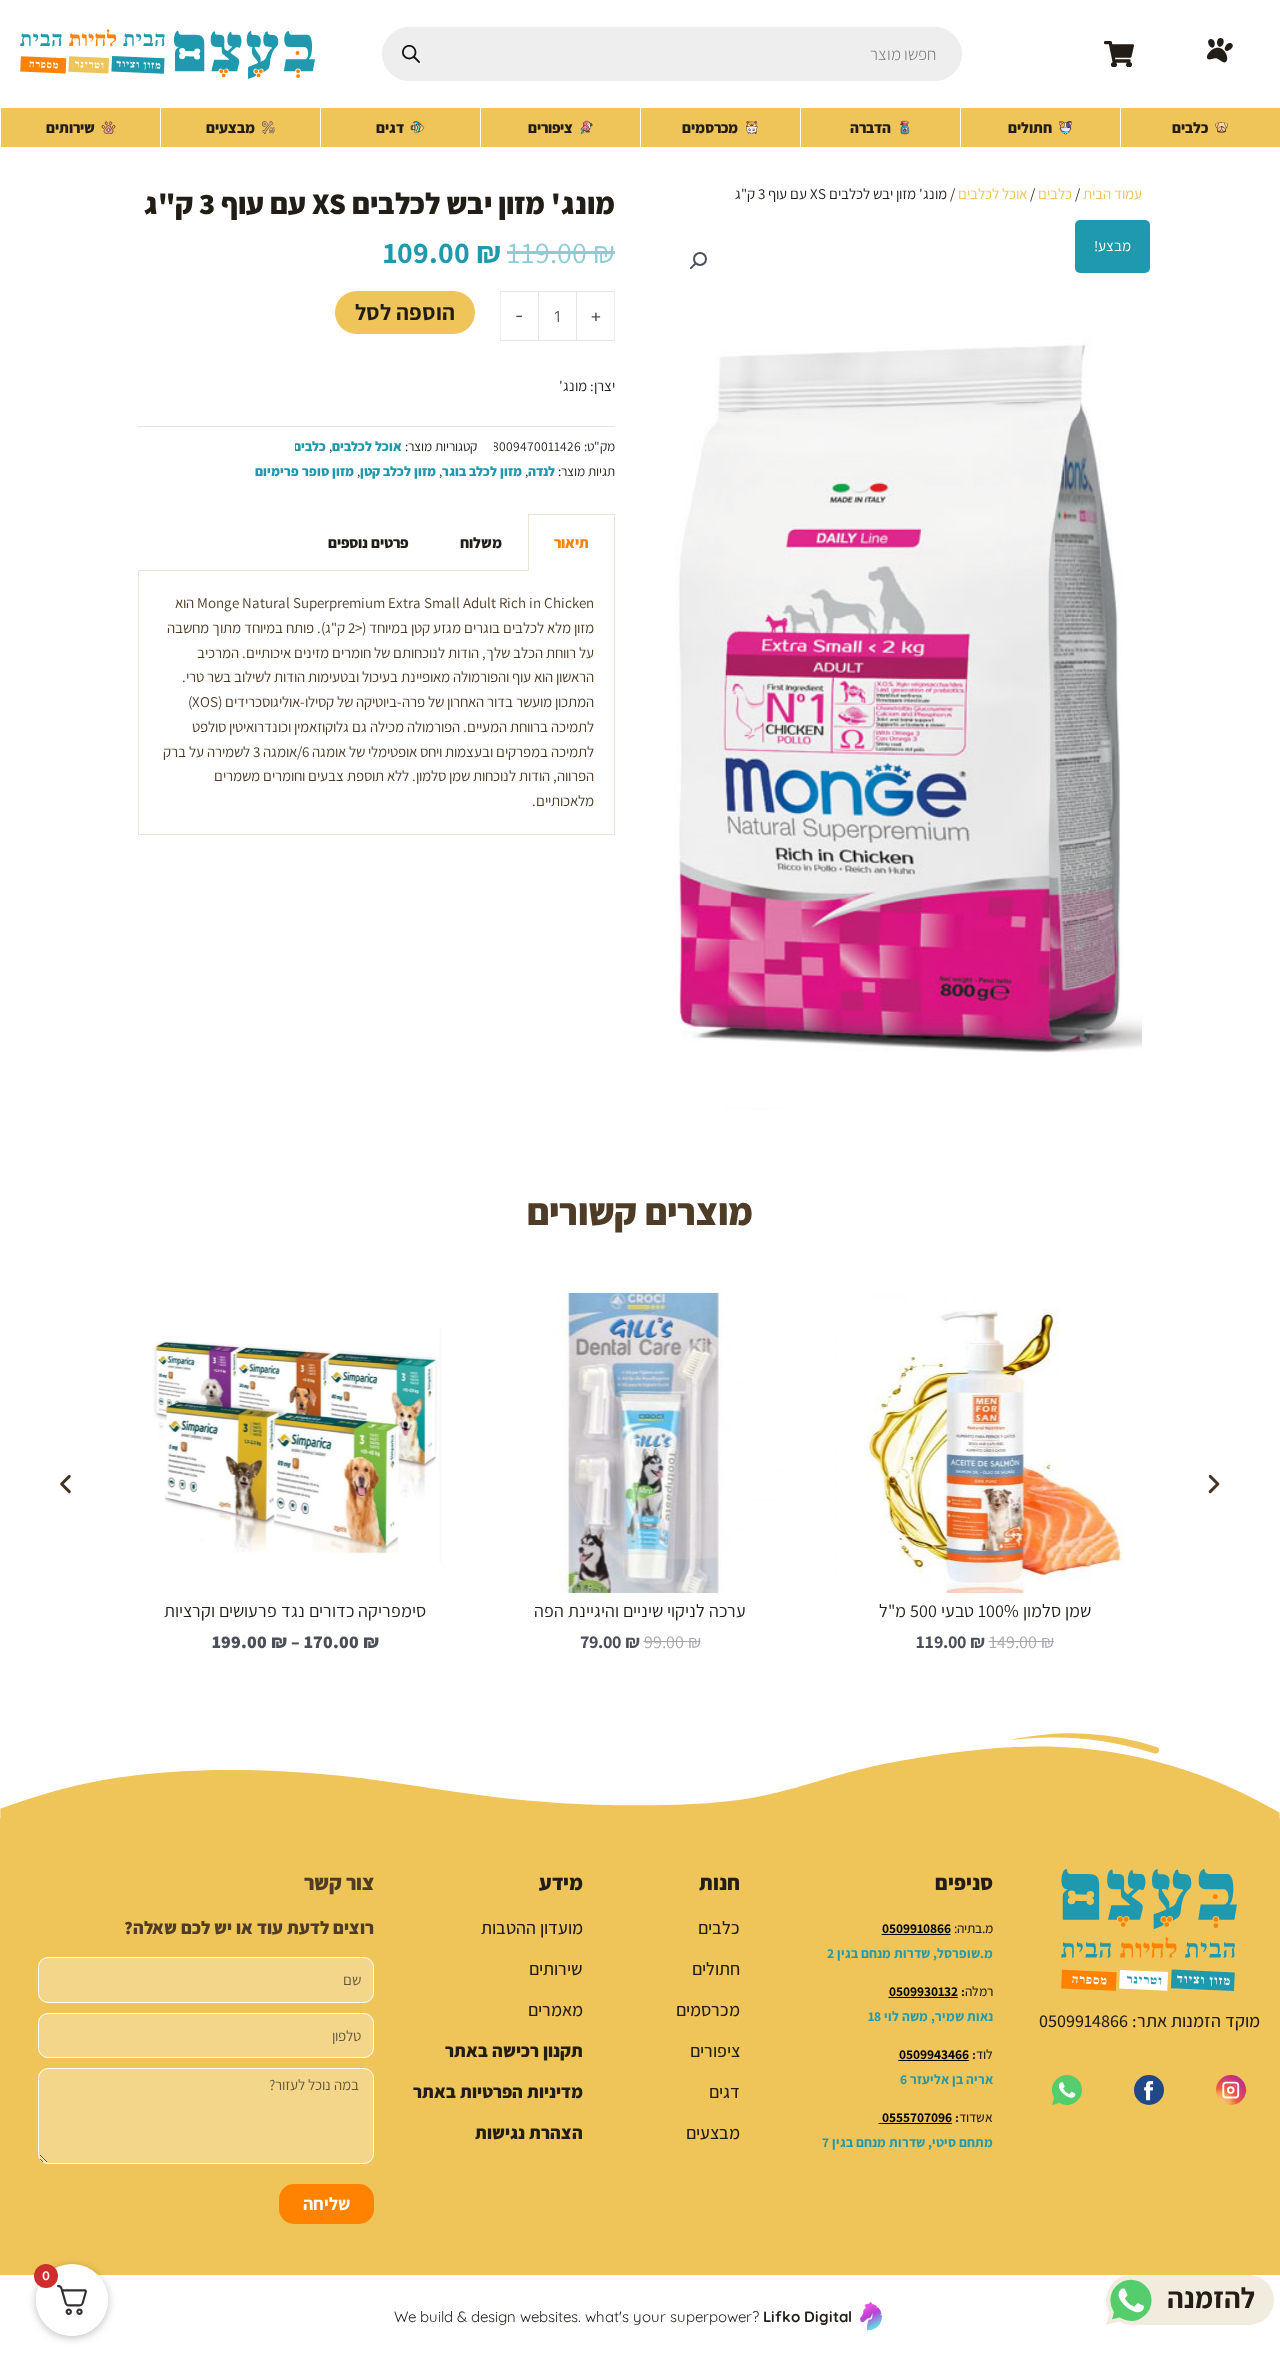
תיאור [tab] (571, 542)
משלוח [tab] (481, 542)
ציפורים (715, 2050)
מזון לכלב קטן (398, 471)
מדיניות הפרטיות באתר (498, 2091)
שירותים (556, 1968)
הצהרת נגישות (529, 2132)
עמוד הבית (1112, 193)
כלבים (1055, 193)
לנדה (541, 471)
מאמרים (555, 2009)
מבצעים (713, 2132)
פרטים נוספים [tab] (368, 542)
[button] (698, 261)
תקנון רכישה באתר (514, 2050)
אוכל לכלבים (992, 193)
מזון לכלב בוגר (482, 471)
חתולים (716, 1968)
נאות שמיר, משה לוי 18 (930, 2016)
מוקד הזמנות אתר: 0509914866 (1149, 2020)
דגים (724, 2091)
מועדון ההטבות (532, 1927)
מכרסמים (708, 2009)
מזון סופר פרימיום (304, 471)
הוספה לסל (405, 311)
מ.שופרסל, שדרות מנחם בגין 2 (910, 1953)
